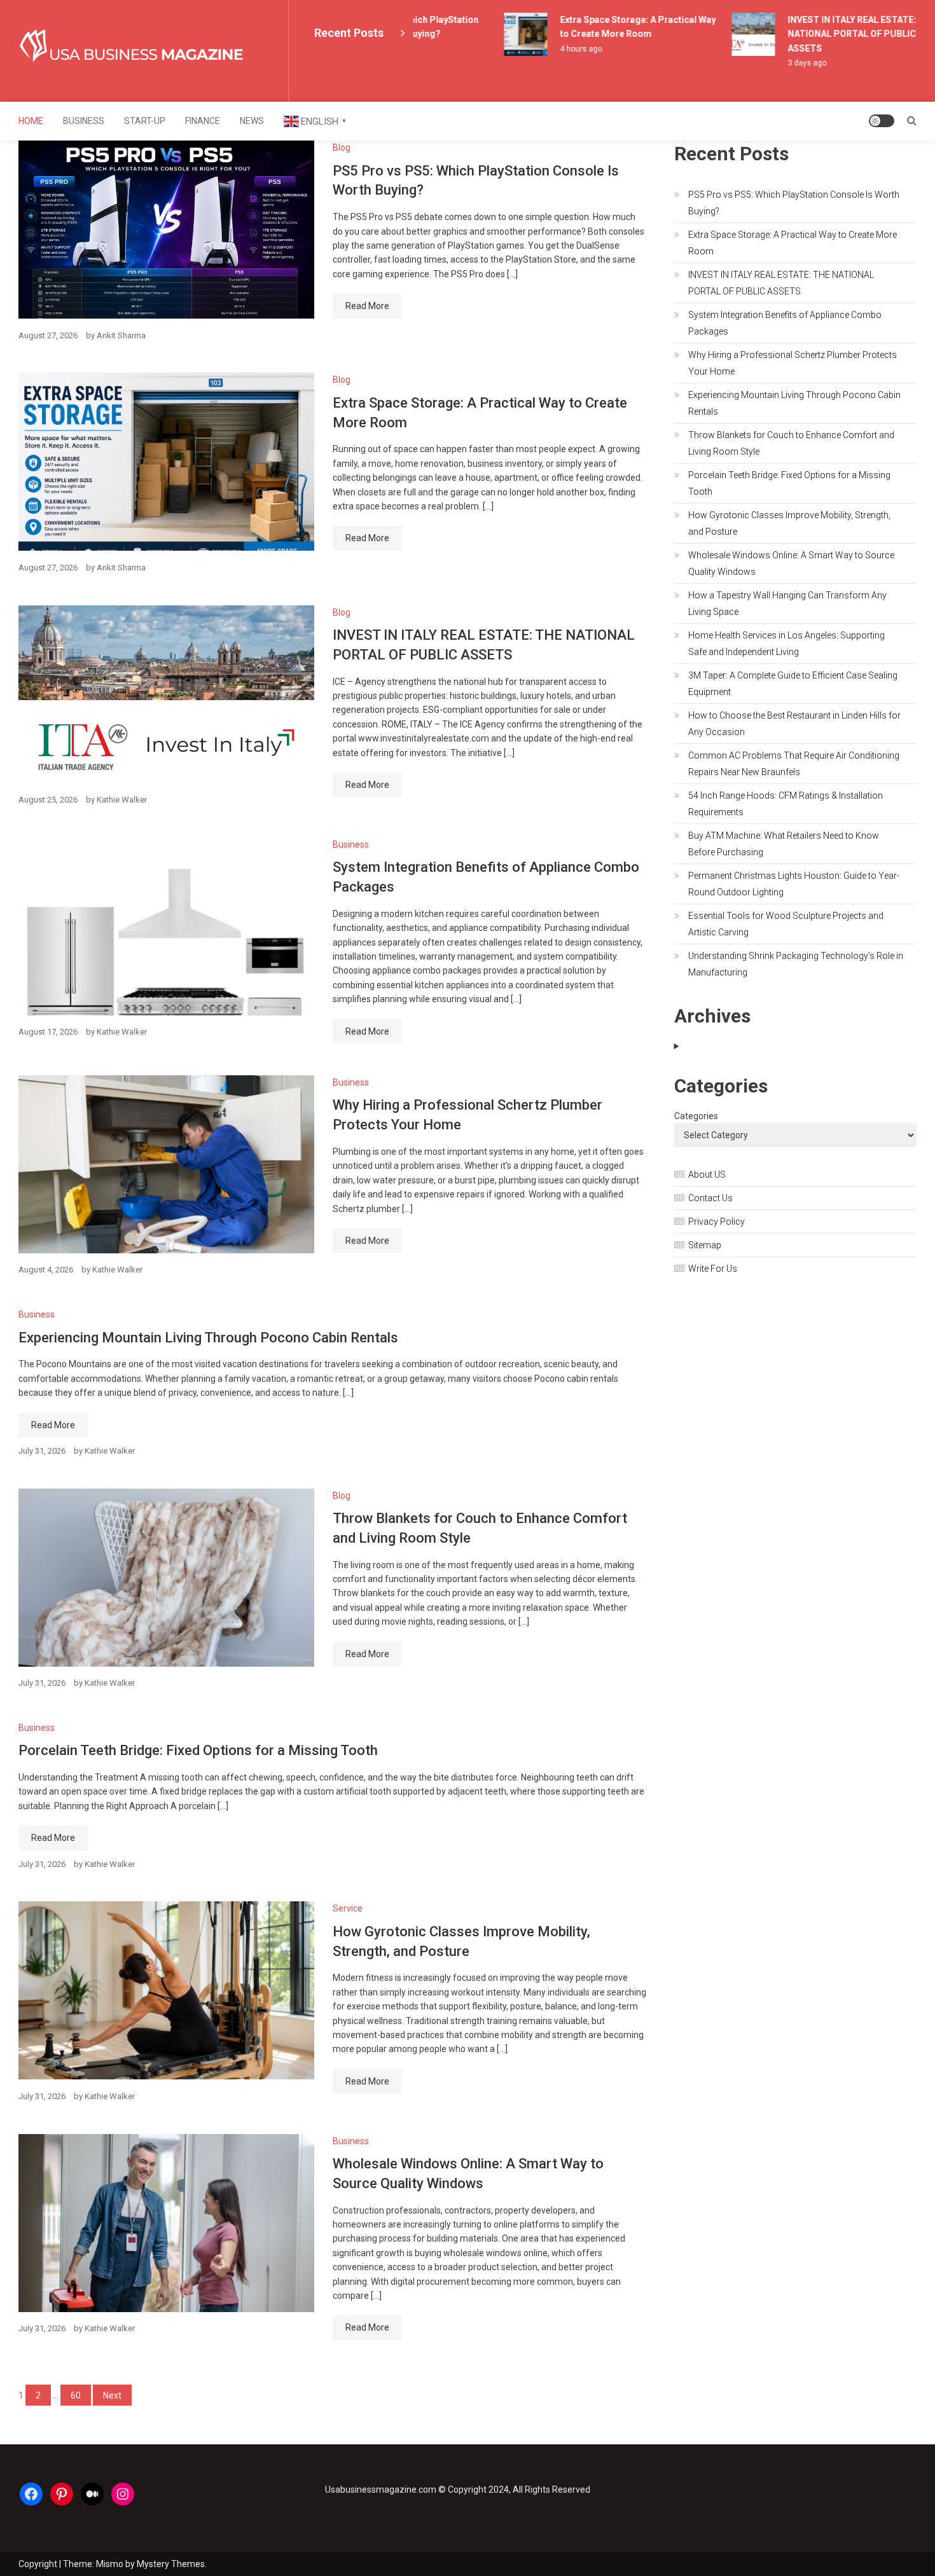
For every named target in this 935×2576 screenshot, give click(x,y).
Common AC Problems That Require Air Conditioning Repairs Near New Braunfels (794, 764)
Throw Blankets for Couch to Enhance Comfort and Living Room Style (791, 443)
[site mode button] (882, 121)
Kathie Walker (122, 800)
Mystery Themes (171, 2564)
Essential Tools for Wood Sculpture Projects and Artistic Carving (786, 924)
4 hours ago (560, 49)
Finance (203, 121)
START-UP (145, 121)
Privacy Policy (717, 1222)
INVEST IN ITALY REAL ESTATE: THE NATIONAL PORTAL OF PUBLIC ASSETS (841, 34)
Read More (367, 306)
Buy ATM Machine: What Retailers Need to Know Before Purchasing (784, 844)
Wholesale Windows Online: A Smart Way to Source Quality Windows (791, 563)
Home (31, 121)
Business (84, 121)
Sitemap (705, 1245)
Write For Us (713, 1269)
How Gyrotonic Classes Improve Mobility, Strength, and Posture (789, 523)
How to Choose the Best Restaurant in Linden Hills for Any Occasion (794, 724)
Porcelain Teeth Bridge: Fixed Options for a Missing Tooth (198, 1750)
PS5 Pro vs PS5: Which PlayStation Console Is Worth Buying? (794, 203)
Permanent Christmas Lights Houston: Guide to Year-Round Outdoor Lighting (794, 884)
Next (112, 2395)
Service (348, 1908)
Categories (696, 1116)
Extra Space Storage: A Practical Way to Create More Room (793, 243)
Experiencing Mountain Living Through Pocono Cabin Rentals (208, 1338)
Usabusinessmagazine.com (381, 2490)
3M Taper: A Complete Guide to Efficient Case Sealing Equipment (793, 684)
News (252, 121)
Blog (342, 148)
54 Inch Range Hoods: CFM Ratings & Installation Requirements (786, 804)
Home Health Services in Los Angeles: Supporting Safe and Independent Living (786, 644)
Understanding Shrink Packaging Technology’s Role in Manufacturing (796, 964)
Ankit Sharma (121, 335)
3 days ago (786, 63)
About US (707, 1174)
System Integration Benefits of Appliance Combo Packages (785, 323)
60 (76, 2395)
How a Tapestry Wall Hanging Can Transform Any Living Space (787, 603)
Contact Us (710, 1198)
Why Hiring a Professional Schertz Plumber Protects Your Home (793, 363)
